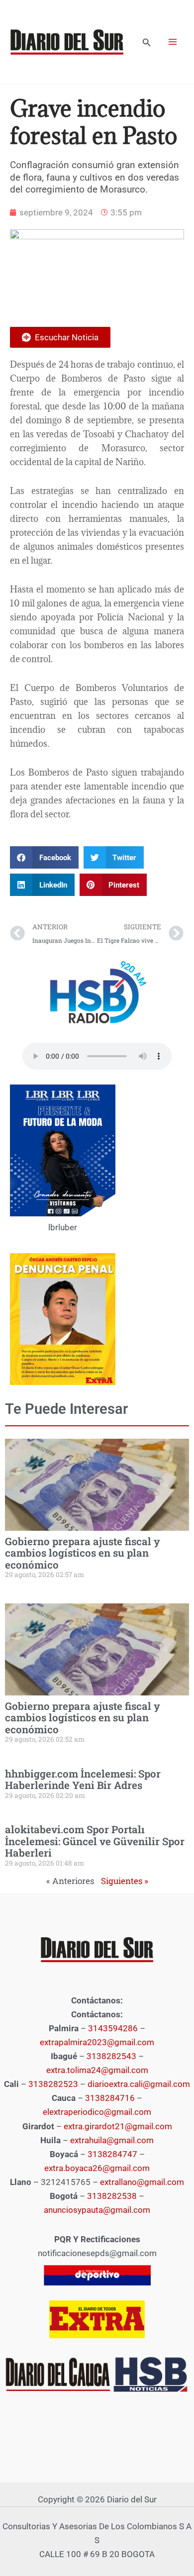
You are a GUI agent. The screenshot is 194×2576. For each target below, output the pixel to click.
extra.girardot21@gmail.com (118, 2126)
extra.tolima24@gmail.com (97, 2070)
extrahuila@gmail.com (112, 2140)
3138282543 (111, 2056)
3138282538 (112, 2196)
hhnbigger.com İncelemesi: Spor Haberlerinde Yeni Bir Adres (83, 1779)
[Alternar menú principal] (173, 42)
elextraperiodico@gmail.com (97, 2112)
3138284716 (110, 2098)
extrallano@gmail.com (142, 2182)
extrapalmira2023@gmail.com (97, 2042)
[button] (147, 43)
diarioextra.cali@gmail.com (139, 2084)
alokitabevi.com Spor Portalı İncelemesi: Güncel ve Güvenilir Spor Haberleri (95, 1841)
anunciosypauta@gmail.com (97, 2210)
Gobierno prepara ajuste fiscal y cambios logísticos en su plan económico (83, 1553)
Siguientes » (125, 1881)
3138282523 (53, 2084)
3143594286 (113, 2028)
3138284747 (112, 2154)
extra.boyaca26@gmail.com (97, 2168)
